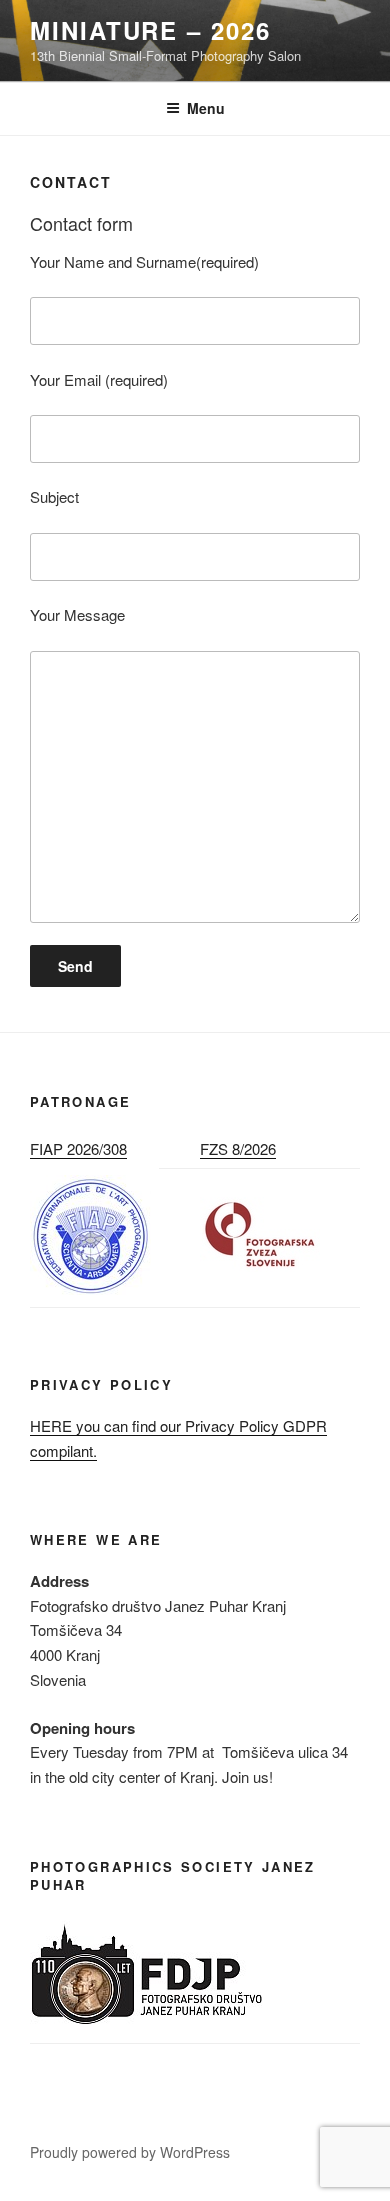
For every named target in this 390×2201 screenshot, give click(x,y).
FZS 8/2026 (238, 1148)
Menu (206, 108)
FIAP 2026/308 (78, 1148)
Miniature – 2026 (150, 30)
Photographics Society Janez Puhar (173, 1875)
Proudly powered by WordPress (130, 2152)
